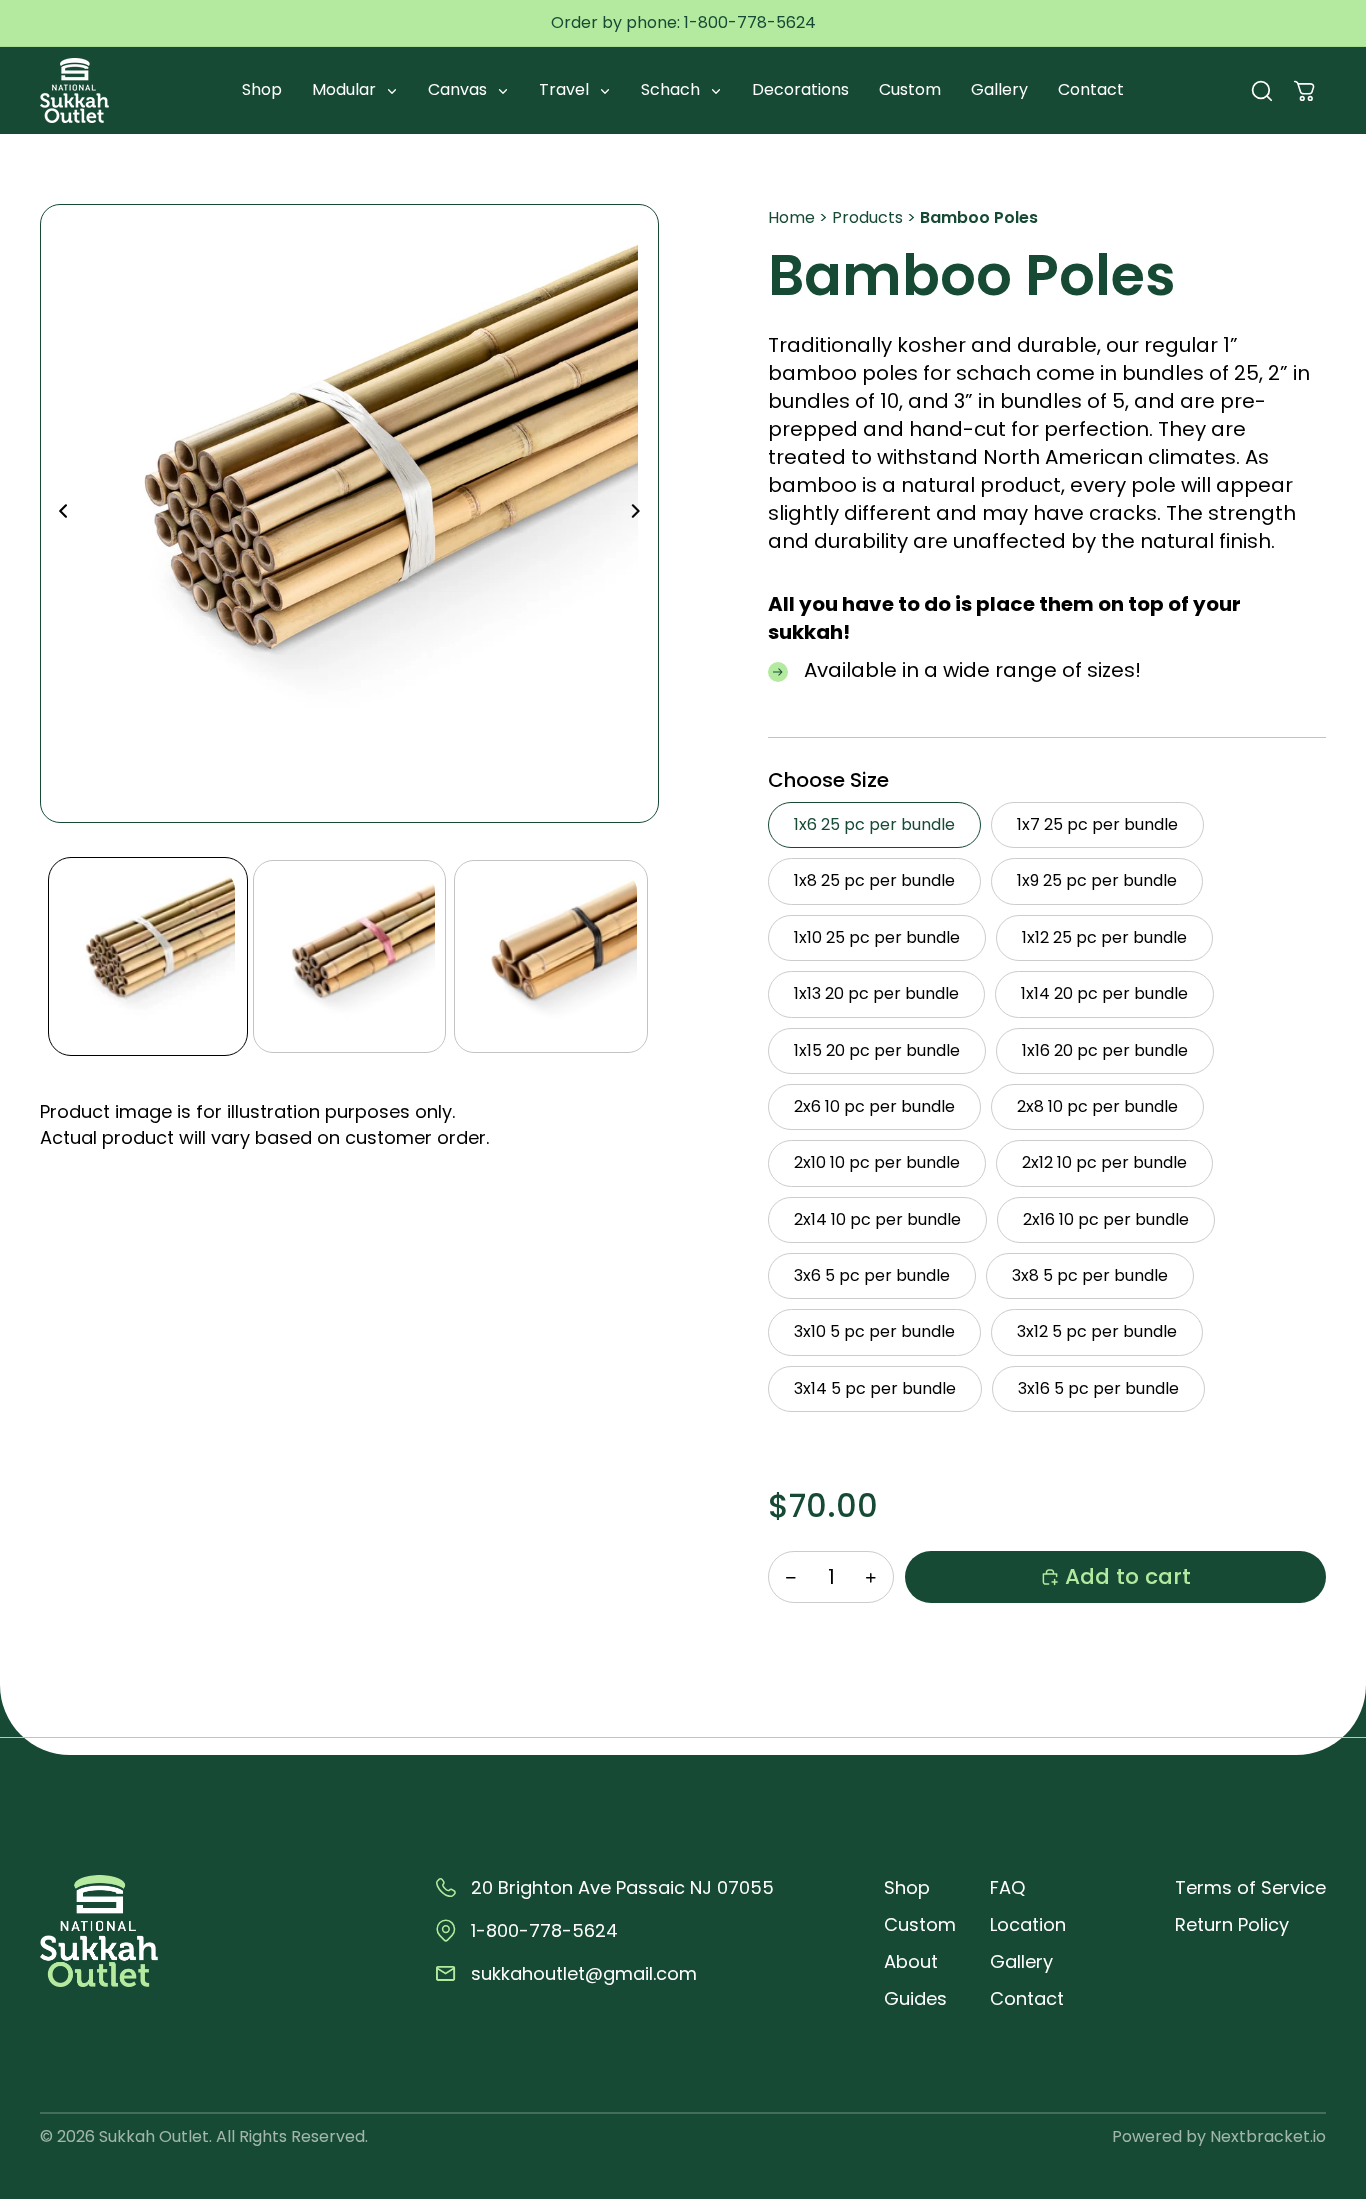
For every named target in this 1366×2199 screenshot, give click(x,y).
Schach (672, 89)
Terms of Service (1250, 1887)
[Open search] (1262, 91)
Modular (346, 89)
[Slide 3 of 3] (551, 957)
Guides (915, 1998)
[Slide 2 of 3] (350, 957)
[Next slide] (641, 514)
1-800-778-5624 (750, 22)
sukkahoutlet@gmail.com (584, 1973)
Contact (1091, 89)
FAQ (1007, 1887)
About (911, 1961)
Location (1028, 1924)
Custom (910, 89)
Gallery (999, 89)
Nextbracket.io (1268, 2136)
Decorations (800, 89)
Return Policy (1232, 1924)
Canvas (459, 89)
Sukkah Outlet (154, 2136)
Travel (566, 89)
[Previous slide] (57, 514)
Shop (262, 89)
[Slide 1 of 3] (147, 957)
